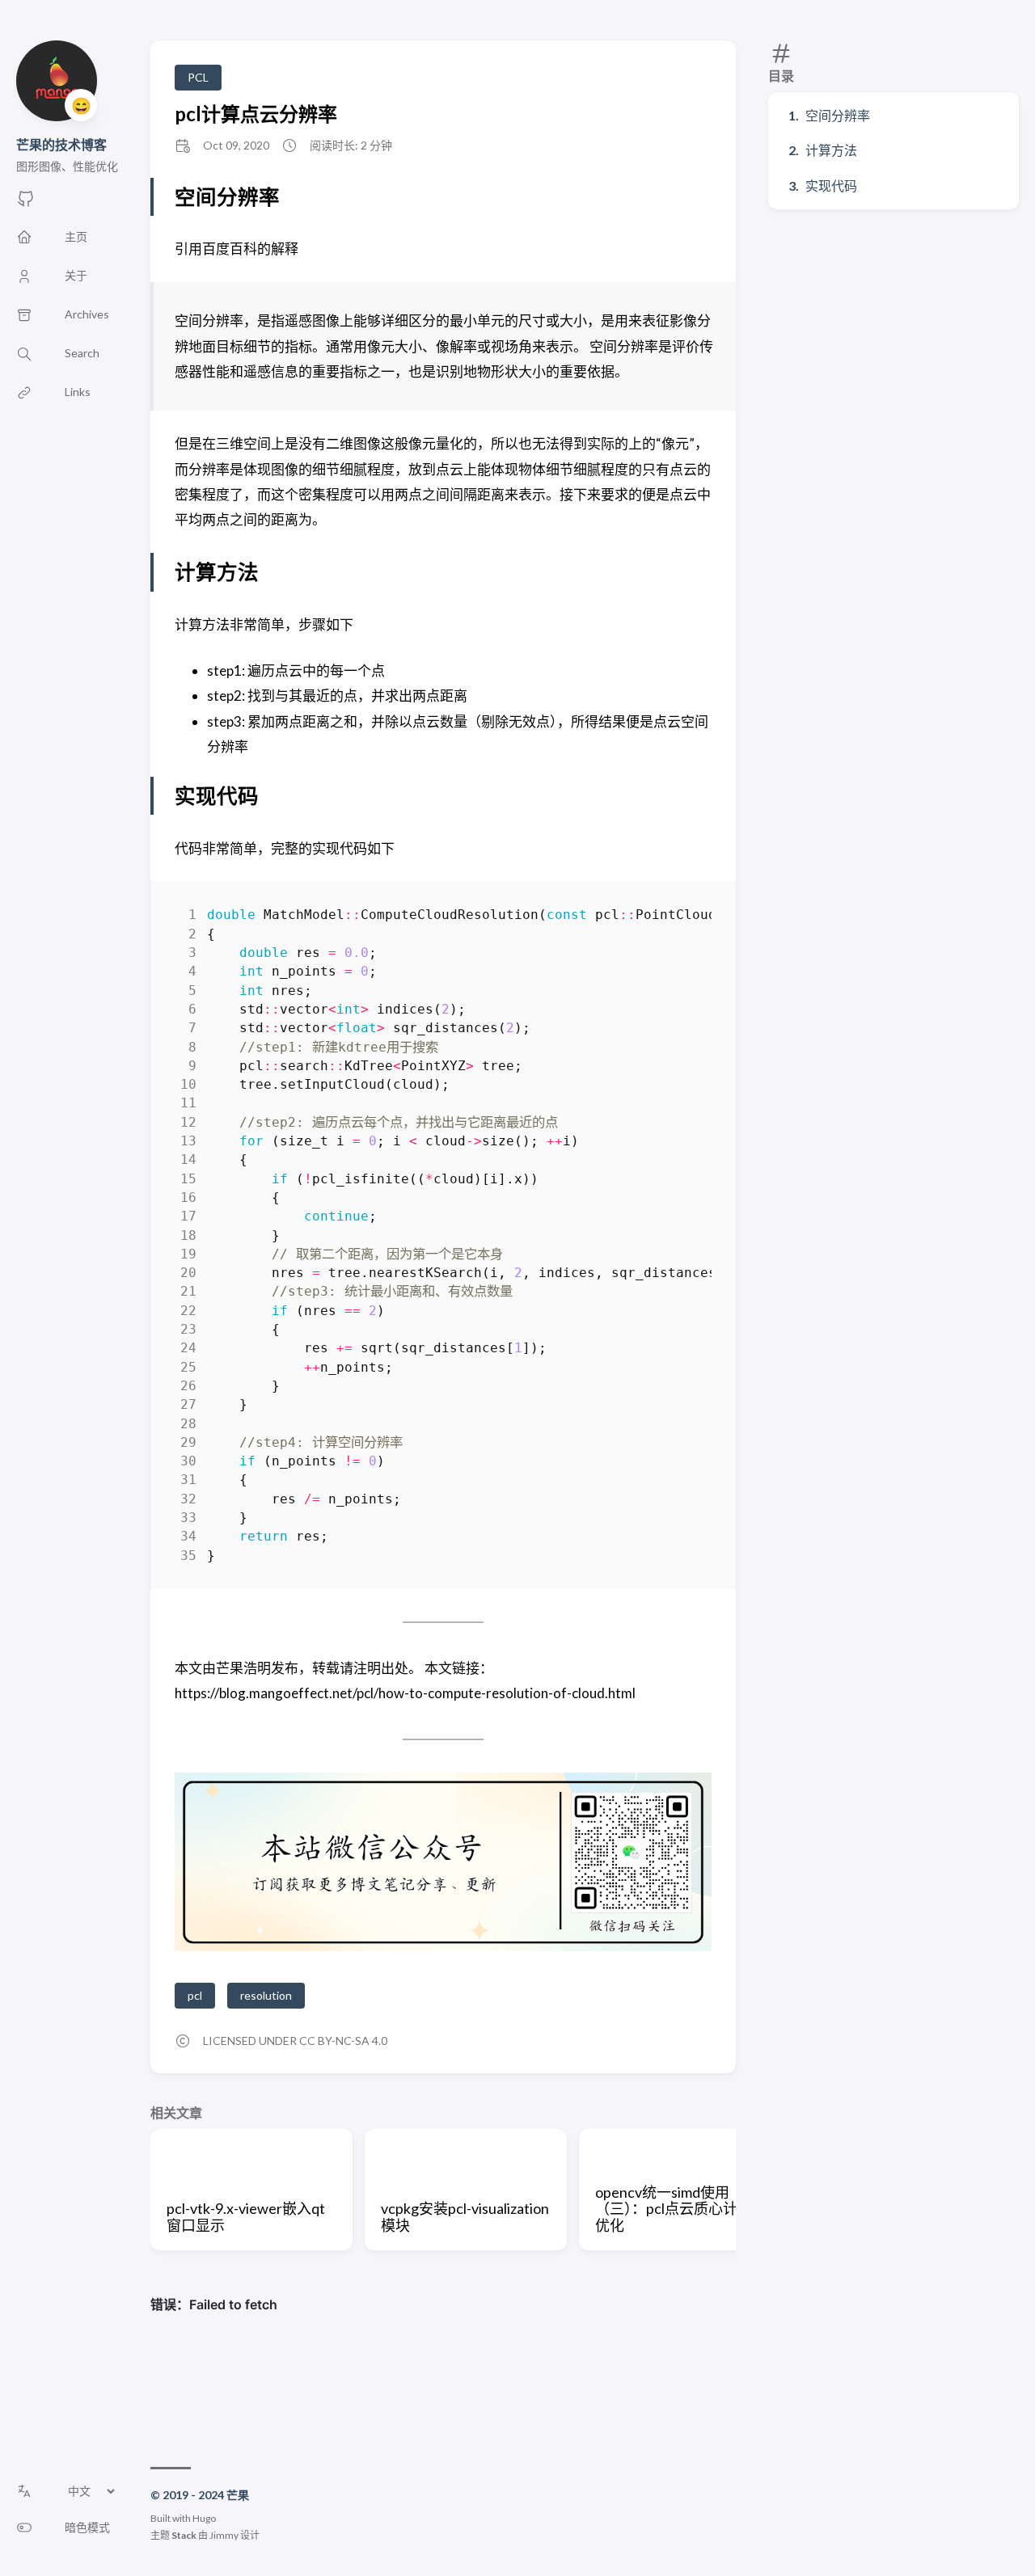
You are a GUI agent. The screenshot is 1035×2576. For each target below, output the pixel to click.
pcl (195, 1995)
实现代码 (831, 186)
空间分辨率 (838, 115)
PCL (198, 77)
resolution (266, 1995)
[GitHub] (26, 203)
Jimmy (224, 2535)
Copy (685, 918)
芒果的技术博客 (61, 144)
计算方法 (831, 150)
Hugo (204, 2518)
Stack (184, 2535)
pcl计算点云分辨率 (256, 114)
